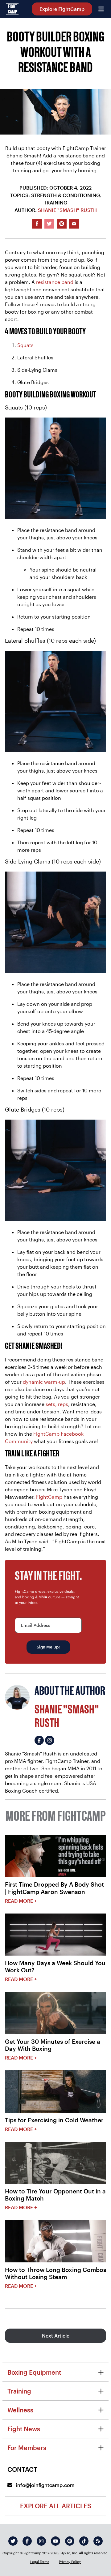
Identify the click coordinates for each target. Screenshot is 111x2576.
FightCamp (49, 1497)
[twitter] (13, 2541)
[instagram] (41, 2541)
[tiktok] (84, 2541)
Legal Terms (40, 2562)
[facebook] (27, 2541)
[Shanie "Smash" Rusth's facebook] (39, 1740)
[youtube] (55, 2541)
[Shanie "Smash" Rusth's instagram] (50, 1740)
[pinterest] (70, 2541)
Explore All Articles (56, 2506)
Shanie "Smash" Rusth (67, 210)
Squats (25, 345)
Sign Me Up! (48, 1647)
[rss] (98, 2541)
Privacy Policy (70, 2562)
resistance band (55, 282)
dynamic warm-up (44, 1382)
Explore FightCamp (62, 9)
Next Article (56, 2336)
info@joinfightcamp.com (45, 2485)
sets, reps (57, 1404)
